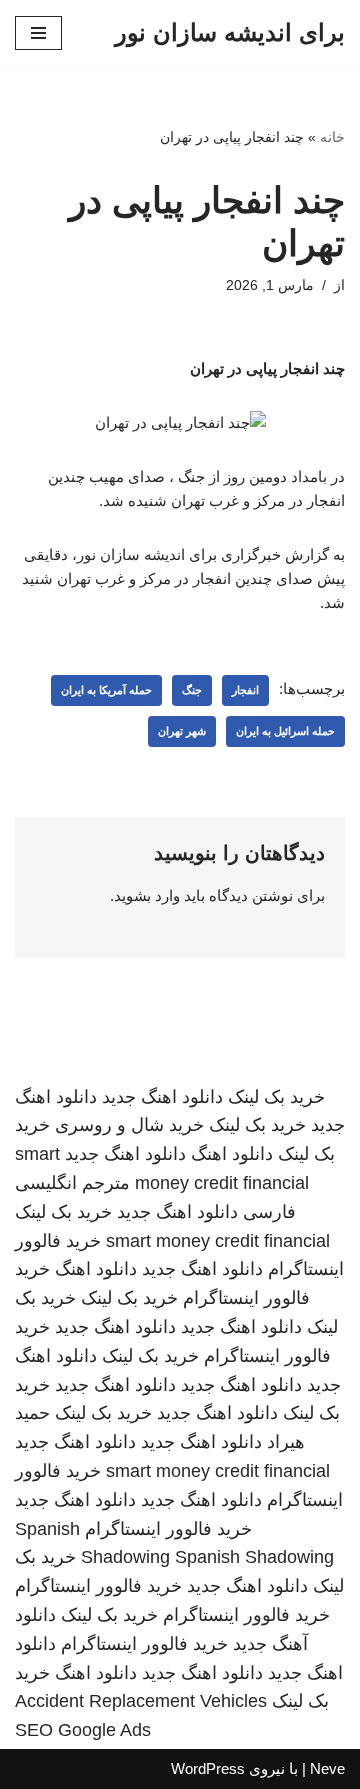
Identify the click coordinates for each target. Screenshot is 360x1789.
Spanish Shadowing (254, 1557)
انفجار (245, 690)
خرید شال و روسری (129, 1125)
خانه (332, 137)
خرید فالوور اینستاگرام (168, 1529)
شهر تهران (182, 731)
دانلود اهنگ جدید (162, 1097)
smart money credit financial (218, 1241)
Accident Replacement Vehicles (141, 1701)
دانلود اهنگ (232, 1154)
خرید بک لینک (276, 1097)
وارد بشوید (147, 895)
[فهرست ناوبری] (38, 33)
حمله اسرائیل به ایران (285, 731)
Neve (327, 1768)
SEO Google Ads (83, 1730)
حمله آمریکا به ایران (106, 690)
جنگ (192, 690)
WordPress (208, 1768)
